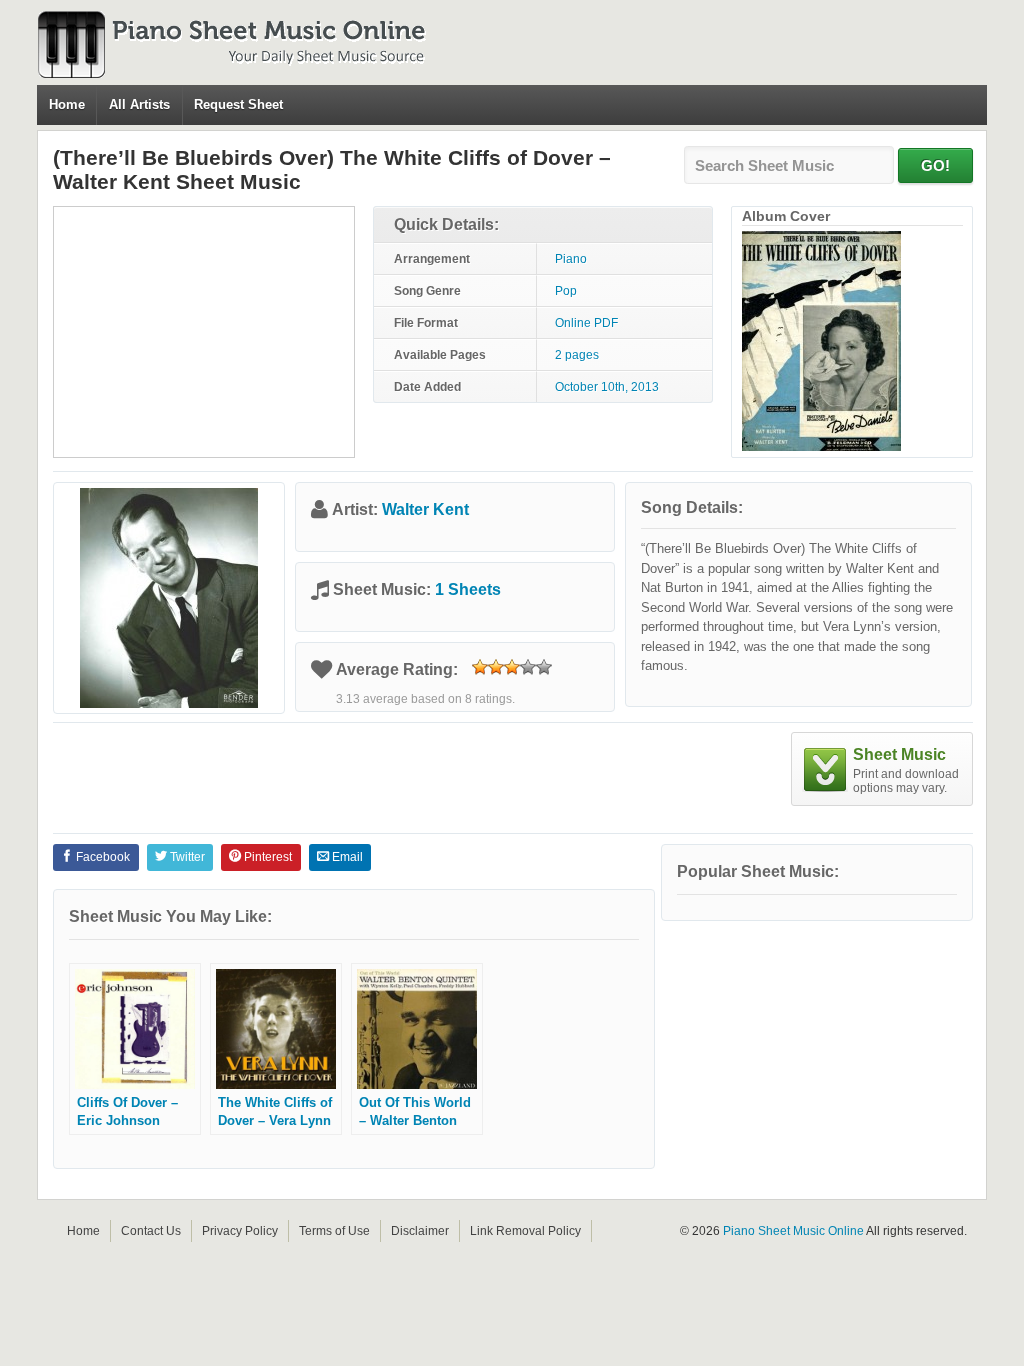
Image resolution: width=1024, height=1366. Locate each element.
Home (67, 104)
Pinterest (266, 857)
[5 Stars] (544, 667)
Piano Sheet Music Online (793, 1231)
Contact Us (151, 1231)
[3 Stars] (512, 667)
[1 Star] (480, 667)
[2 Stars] (496, 667)
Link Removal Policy (525, 1231)
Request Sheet (238, 104)
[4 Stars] (528, 667)
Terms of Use (334, 1231)
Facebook (101, 857)
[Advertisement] (204, 332)
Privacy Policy (240, 1231)
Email (346, 857)
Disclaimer (420, 1231)
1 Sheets (468, 589)
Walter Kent (425, 509)
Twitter (186, 857)
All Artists (139, 104)
